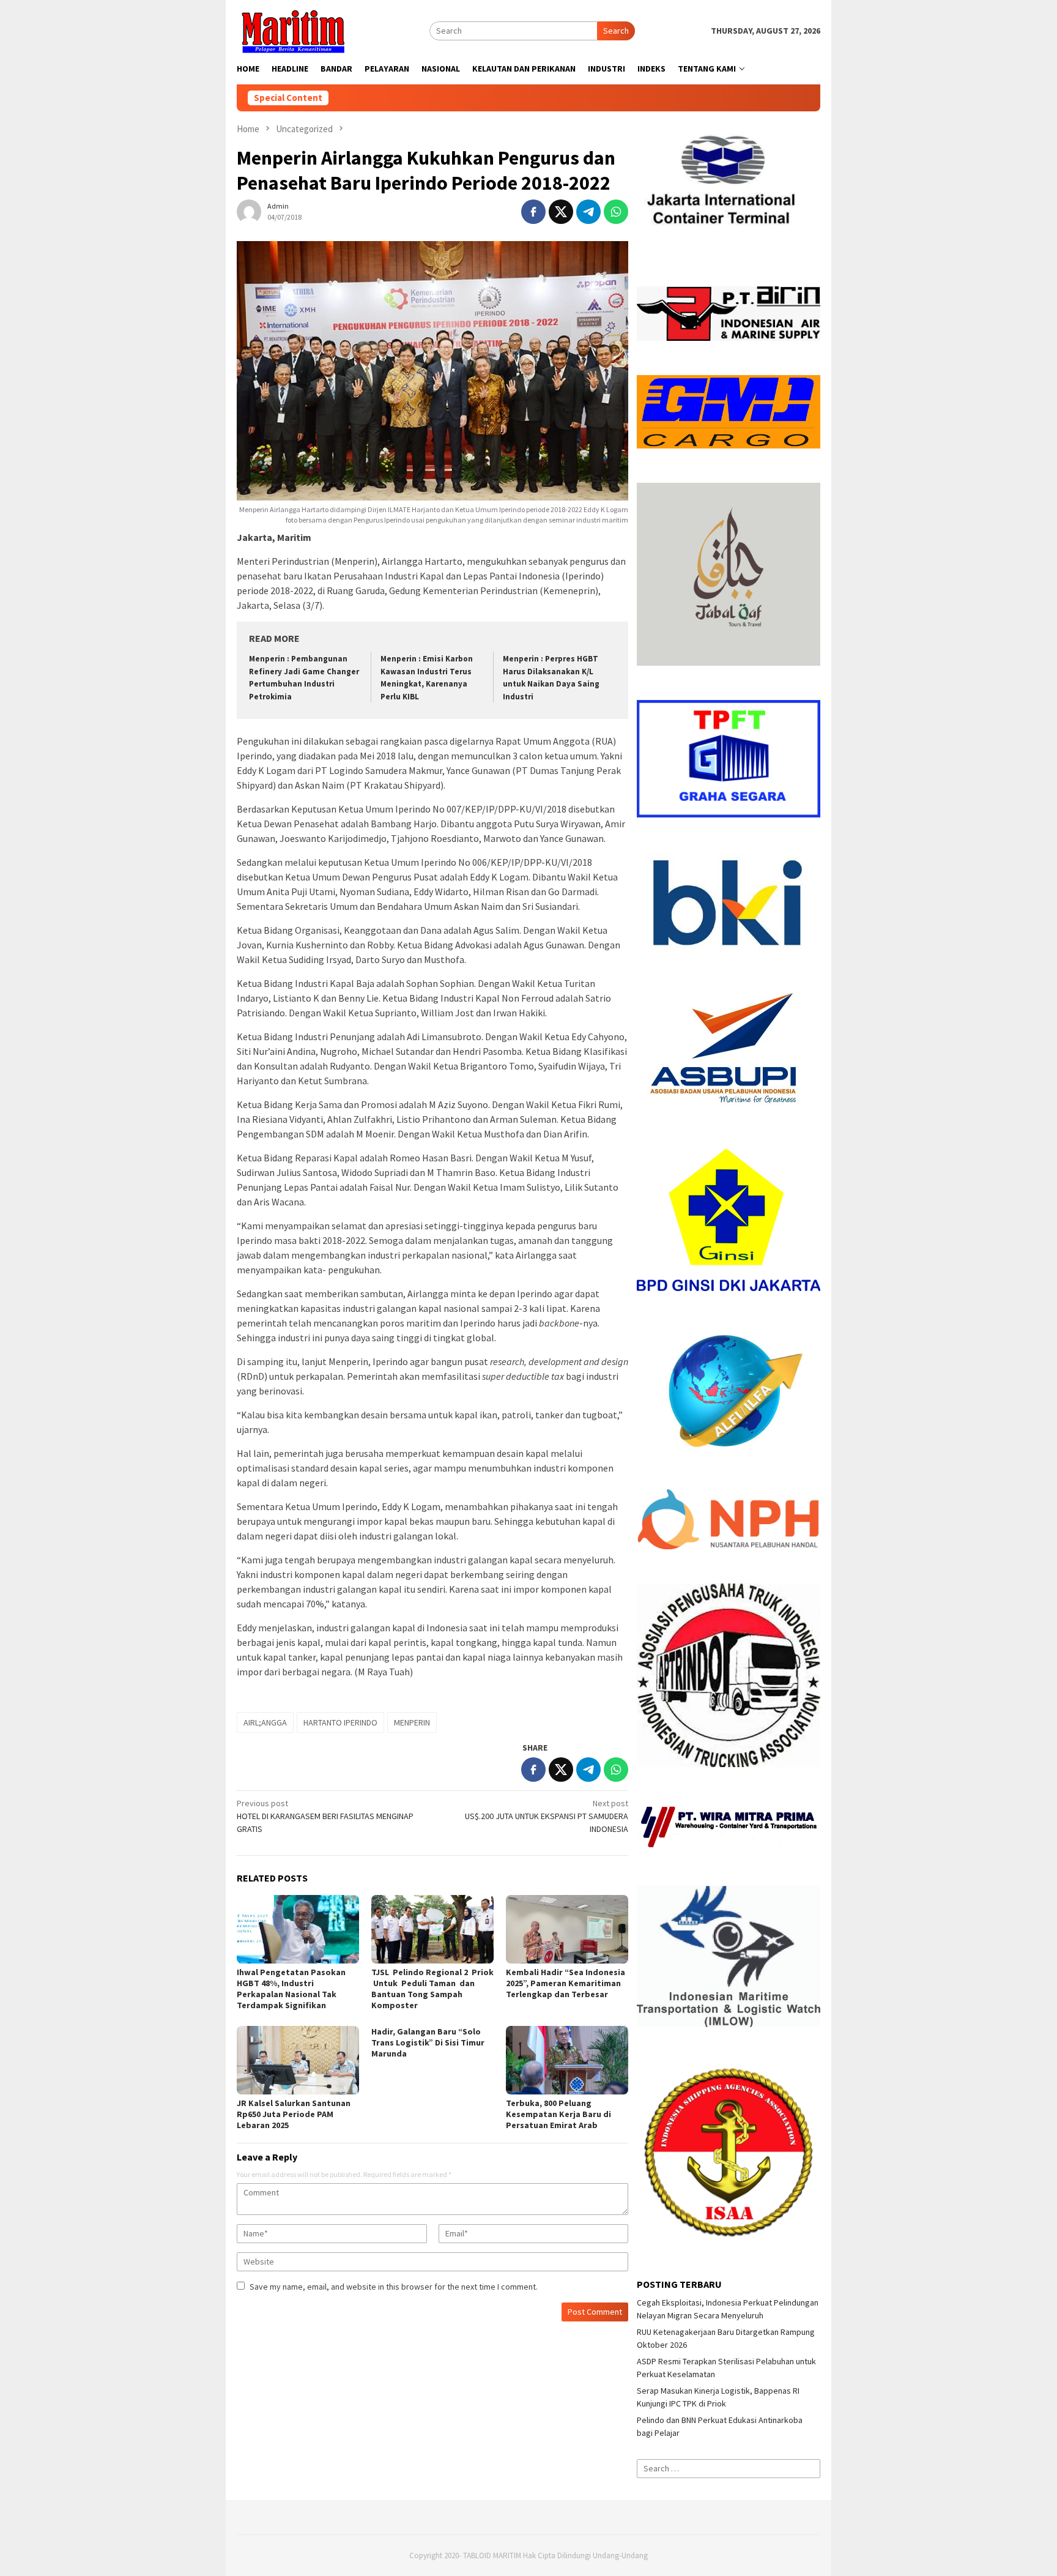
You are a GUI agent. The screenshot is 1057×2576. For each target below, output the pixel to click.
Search (616, 31)
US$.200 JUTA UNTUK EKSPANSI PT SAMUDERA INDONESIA (547, 1816)
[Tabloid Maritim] (292, 30)
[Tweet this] (561, 212)
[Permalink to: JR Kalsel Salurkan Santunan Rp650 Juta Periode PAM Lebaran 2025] (298, 2060)
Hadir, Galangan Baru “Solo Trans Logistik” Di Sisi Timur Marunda (428, 2042)
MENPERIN (412, 1722)
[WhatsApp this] (616, 212)
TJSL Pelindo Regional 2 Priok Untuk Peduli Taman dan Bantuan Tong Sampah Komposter (432, 1989)
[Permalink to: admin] (249, 210)
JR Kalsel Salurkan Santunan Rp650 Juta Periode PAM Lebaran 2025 (294, 2114)
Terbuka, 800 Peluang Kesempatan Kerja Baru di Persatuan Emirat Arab (558, 2114)
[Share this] (533, 212)
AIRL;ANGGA (265, 1722)
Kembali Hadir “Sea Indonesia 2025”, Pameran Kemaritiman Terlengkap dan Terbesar (566, 1983)
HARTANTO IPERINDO (340, 1722)
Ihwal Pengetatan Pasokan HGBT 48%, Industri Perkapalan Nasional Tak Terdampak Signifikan (291, 1989)
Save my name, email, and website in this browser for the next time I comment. (394, 2287)
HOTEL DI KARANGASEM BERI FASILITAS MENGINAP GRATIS (325, 1816)
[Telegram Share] (588, 212)
